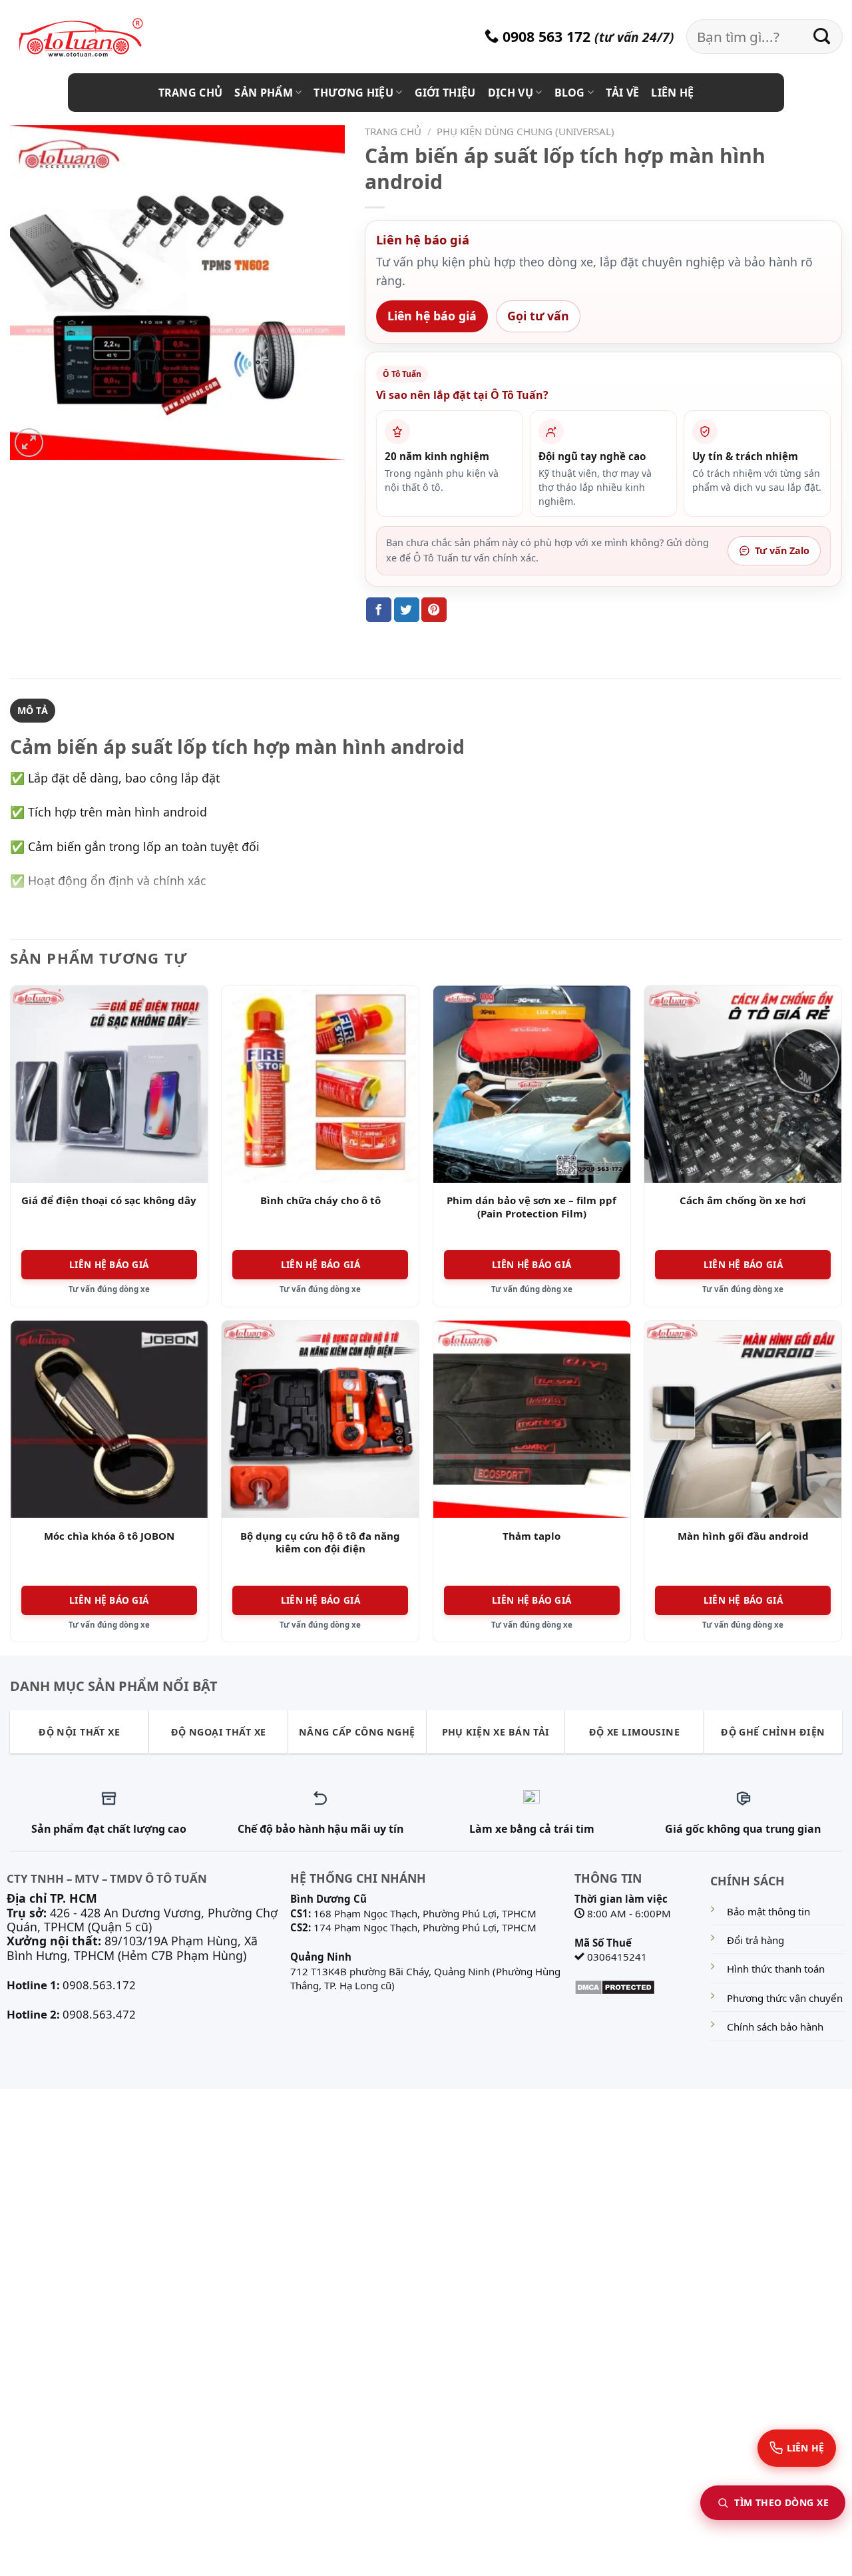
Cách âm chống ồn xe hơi (743, 1200)
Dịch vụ (511, 93)
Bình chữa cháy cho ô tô (320, 1200)
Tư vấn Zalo (782, 550)
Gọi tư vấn (538, 316)
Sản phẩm (264, 93)
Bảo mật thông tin (768, 1911)
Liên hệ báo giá (432, 316)
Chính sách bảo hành (775, 2027)
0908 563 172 (544, 36)
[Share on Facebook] (379, 610)
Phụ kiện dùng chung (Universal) (526, 131)
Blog (570, 93)
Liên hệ (672, 93)
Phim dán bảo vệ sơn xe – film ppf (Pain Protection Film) (532, 1207)
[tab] (33, 711)
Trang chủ (191, 93)
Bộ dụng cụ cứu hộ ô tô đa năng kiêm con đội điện (320, 1543)
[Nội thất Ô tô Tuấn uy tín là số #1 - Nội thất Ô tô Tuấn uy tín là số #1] (97, 38)
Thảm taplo (532, 1536)
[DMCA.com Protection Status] (615, 1986)
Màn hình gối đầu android (743, 1536)
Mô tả (33, 710)
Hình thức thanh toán (776, 1969)
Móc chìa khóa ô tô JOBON (109, 1536)
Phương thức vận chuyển (785, 1998)
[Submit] (822, 37)
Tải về (622, 93)
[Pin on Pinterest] (434, 610)
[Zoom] (29, 443)
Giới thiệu (445, 93)
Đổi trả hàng (755, 1940)
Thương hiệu (353, 93)
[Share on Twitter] (407, 610)
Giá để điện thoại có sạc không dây (109, 1200)
